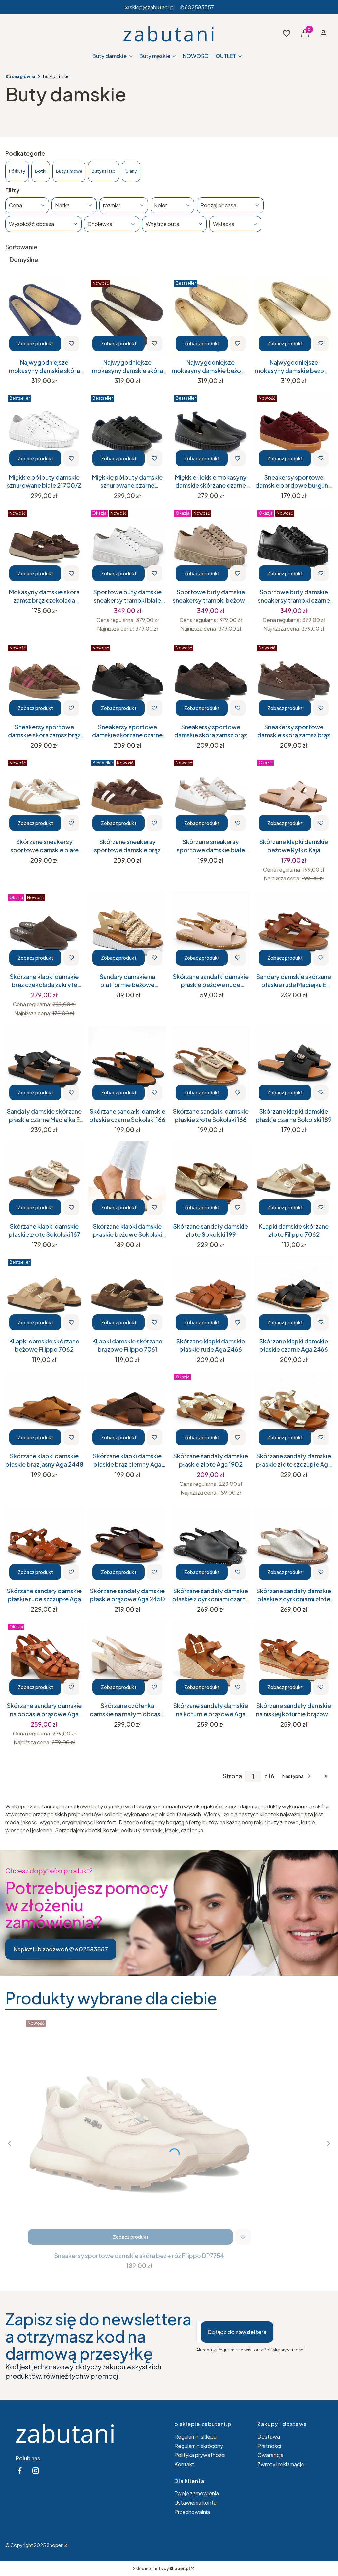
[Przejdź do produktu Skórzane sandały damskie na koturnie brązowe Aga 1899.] (211, 1660)
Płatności (269, 2446)
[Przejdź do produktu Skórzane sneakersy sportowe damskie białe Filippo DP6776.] (44, 796)
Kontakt (184, 2464)
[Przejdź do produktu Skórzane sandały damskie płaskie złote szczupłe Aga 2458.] (294, 1410)
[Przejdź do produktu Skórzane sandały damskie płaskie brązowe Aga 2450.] (127, 1545)
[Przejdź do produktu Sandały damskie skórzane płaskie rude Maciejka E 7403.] (294, 931)
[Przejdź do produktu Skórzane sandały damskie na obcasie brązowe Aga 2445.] (44, 1660)
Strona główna (20, 76)
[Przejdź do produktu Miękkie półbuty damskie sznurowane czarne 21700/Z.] (127, 431)
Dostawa (269, 2436)
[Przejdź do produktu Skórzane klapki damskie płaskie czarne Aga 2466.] (294, 1295)
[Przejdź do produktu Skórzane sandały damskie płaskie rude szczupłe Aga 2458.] (44, 1545)
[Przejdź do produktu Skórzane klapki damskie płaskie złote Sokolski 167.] (44, 1180)
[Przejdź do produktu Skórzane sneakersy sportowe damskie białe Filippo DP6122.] (211, 796)
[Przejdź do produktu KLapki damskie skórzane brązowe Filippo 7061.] (127, 1295)
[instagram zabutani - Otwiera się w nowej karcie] (36, 2470)
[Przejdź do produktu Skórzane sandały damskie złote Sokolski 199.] (211, 1180)
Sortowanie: (22, 247)
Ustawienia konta (195, 2503)
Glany (131, 171)
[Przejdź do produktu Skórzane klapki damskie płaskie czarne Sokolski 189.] (294, 1065)
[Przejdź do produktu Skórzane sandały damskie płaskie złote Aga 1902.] (211, 1410)
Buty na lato (104, 171)
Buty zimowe (69, 171)
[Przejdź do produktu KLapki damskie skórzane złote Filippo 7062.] (294, 1180)
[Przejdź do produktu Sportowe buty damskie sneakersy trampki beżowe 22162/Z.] (211, 546)
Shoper (55, 2545)
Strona (232, 1776)
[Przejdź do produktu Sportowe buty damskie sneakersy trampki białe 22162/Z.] (127, 546)
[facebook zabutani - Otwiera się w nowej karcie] (20, 2470)
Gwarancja (270, 2455)
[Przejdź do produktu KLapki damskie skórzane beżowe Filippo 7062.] (44, 1295)
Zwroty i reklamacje (281, 2464)
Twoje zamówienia (197, 2493)
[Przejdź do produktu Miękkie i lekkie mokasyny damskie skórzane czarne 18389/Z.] (211, 431)
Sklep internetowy (161, 2569)
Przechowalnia (192, 2512)
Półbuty (17, 171)
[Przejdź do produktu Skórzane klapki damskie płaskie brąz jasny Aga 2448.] (44, 1410)
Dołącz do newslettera (237, 2332)
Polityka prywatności (200, 2455)
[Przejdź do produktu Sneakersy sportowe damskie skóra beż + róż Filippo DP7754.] (139, 2133)
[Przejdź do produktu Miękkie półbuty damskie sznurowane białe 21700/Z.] (44, 431)
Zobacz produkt (35, 343)
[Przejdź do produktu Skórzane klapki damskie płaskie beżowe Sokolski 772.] (127, 1180)
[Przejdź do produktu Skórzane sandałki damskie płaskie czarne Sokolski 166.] (127, 1065)
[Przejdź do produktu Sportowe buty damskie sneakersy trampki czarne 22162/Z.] (294, 546)
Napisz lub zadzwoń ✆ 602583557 (61, 1949)
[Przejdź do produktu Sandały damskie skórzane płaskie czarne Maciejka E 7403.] (44, 1065)
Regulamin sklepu (195, 2436)
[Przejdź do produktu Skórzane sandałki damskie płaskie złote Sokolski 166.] (211, 1065)
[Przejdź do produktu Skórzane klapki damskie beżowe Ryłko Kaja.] (294, 796)
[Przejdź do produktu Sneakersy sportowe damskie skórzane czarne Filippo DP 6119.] (127, 681)
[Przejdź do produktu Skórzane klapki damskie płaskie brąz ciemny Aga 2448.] (127, 1410)
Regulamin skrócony (199, 2446)
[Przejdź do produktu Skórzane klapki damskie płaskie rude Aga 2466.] (211, 1295)
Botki (41, 171)
